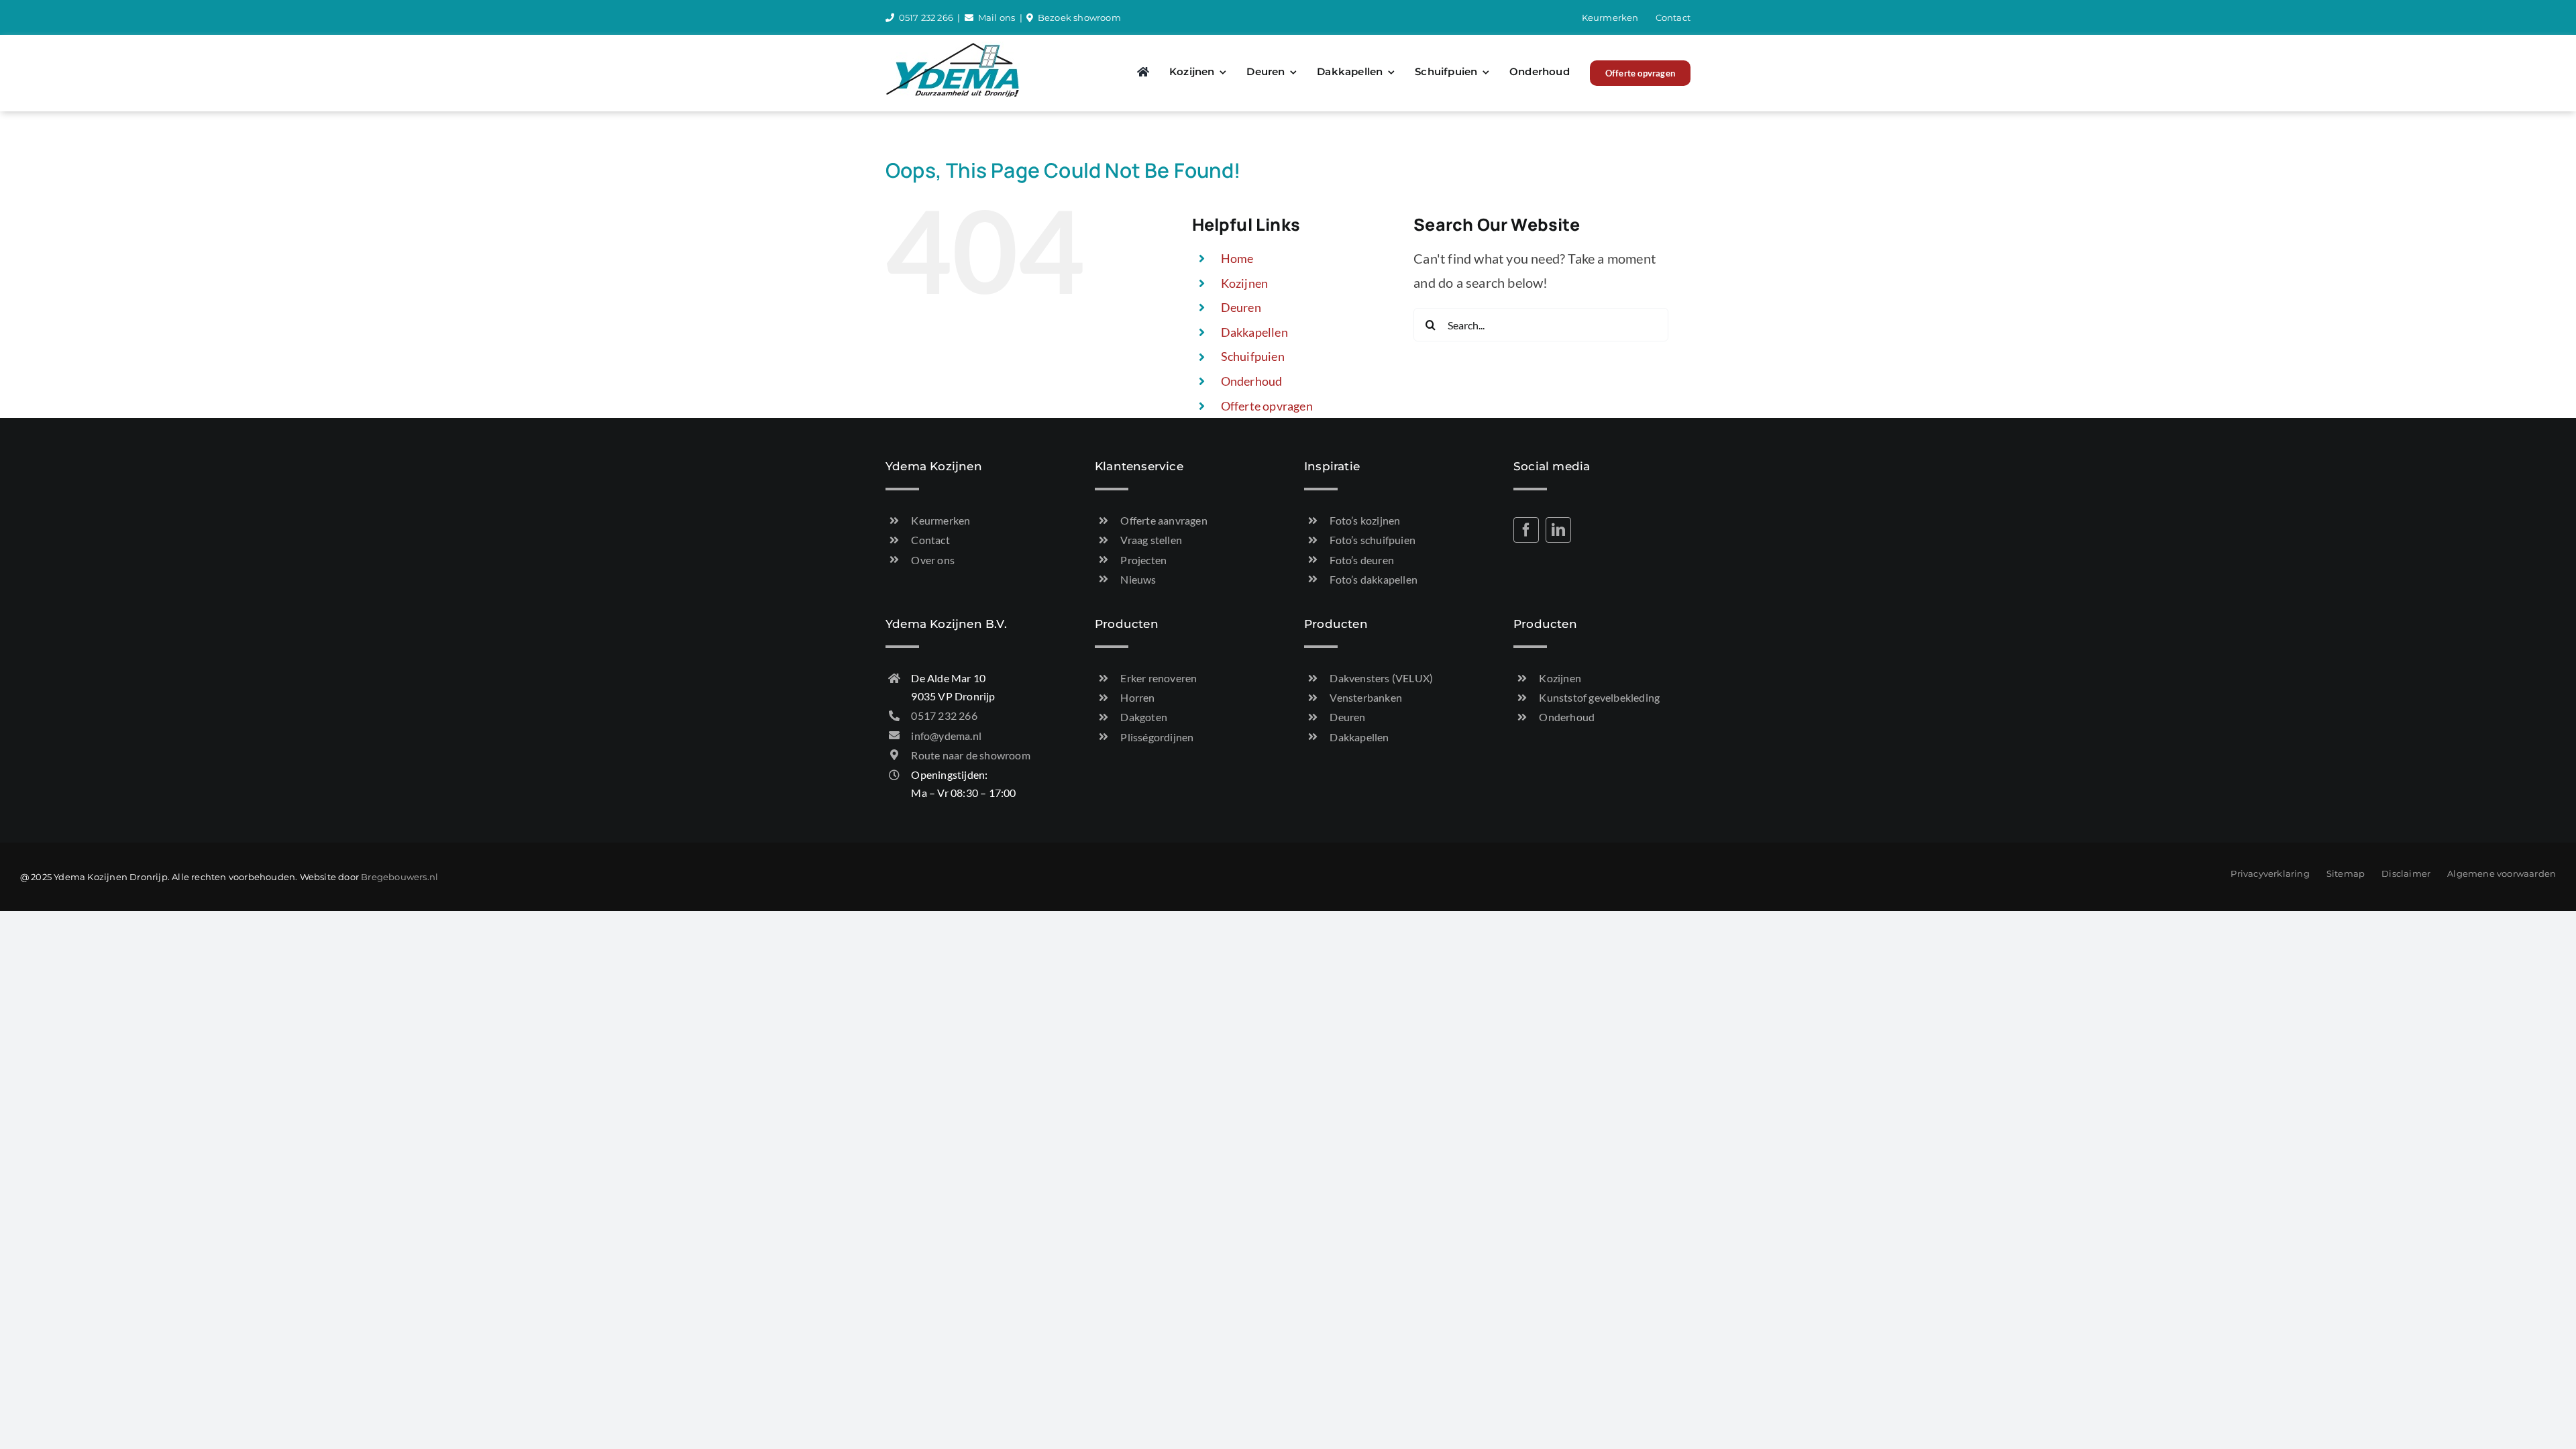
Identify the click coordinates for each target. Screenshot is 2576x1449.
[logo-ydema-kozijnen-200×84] (953, 48)
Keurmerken (941, 520)
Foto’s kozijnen (1365, 520)
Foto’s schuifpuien (1373, 540)
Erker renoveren (1159, 678)
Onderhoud (1252, 381)
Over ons (933, 560)
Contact (930, 540)
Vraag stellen (1151, 540)
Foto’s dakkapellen (1374, 579)
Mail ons (997, 17)
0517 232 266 (926, 17)
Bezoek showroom (1079, 17)
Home (1237, 258)
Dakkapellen (1254, 332)
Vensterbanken (1366, 697)
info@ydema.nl (946, 736)
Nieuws (1138, 579)
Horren (1137, 697)
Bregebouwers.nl (399, 877)
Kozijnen (1245, 283)
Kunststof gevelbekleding (1599, 697)
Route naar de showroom (970, 755)
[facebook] (1526, 530)
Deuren (1241, 307)
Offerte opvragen (1267, 406)
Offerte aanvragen (1164, 520)
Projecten (1143, 560)
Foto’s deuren (1362, 560)
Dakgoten (1144, 717)
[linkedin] (1558, 530)
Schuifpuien (1253, 356)
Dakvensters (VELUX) (1381, 678)
